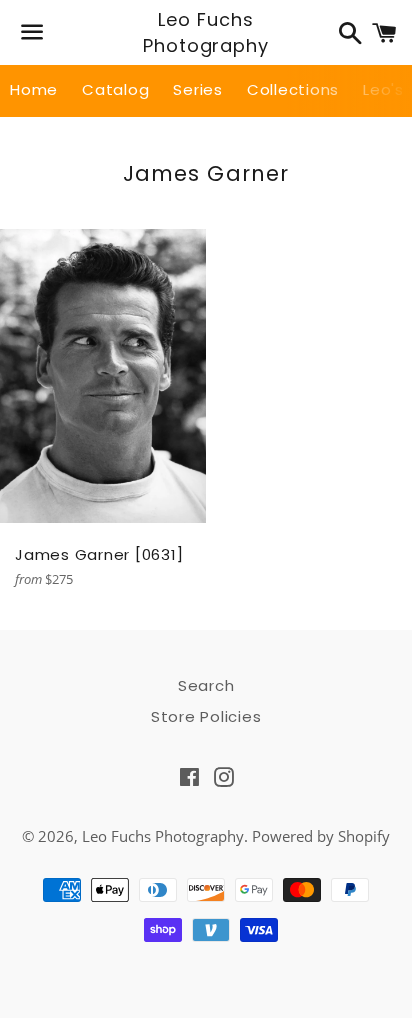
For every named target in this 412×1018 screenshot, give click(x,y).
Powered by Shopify (321, 836)
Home (34, 89)
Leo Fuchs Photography (206, 32)
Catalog (115, 89)
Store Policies (206, 716)
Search (206, 685)
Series (198, 89)
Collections (293, 89)
